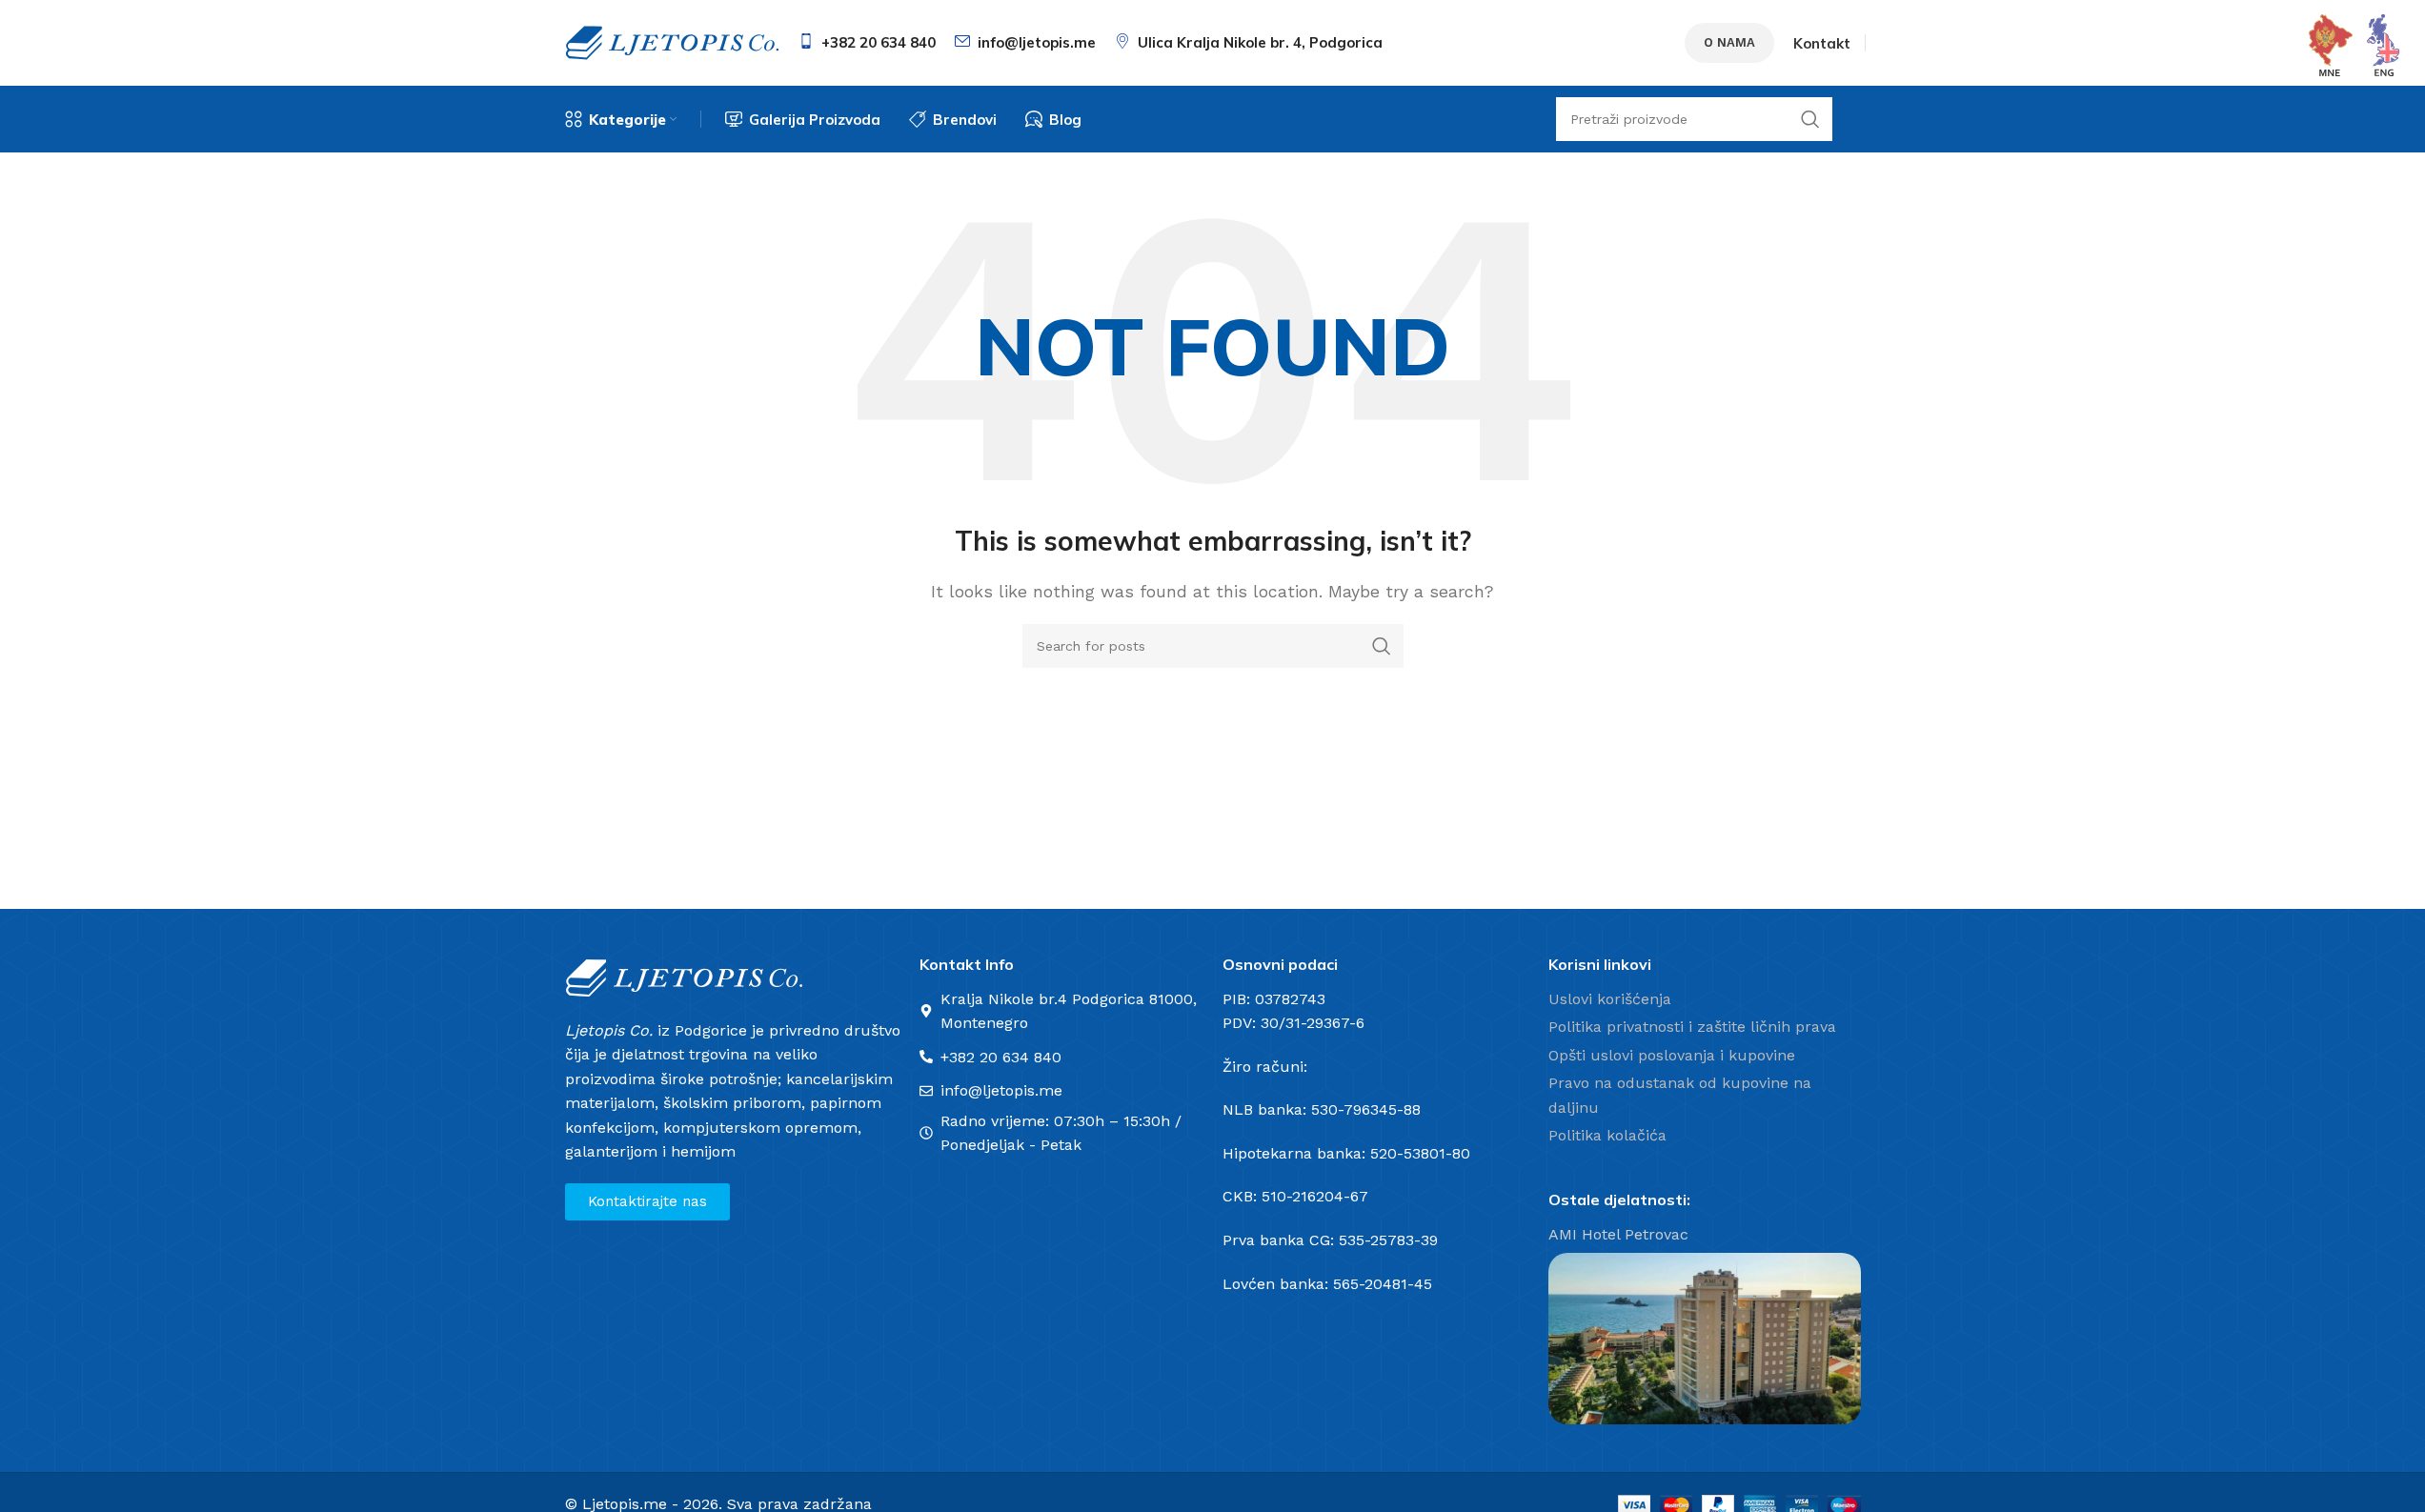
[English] (2384, 44)
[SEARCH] (1382, 646)
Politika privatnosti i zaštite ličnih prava (1692, 1027)
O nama (1729, 42)
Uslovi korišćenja (1610, 999)
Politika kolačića (1607, 1135)
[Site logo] (672, 41)
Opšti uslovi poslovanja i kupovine (1672, 1055)
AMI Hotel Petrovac (1618, 1234)
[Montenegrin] (2331, 44)
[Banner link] (1705, 1339)
